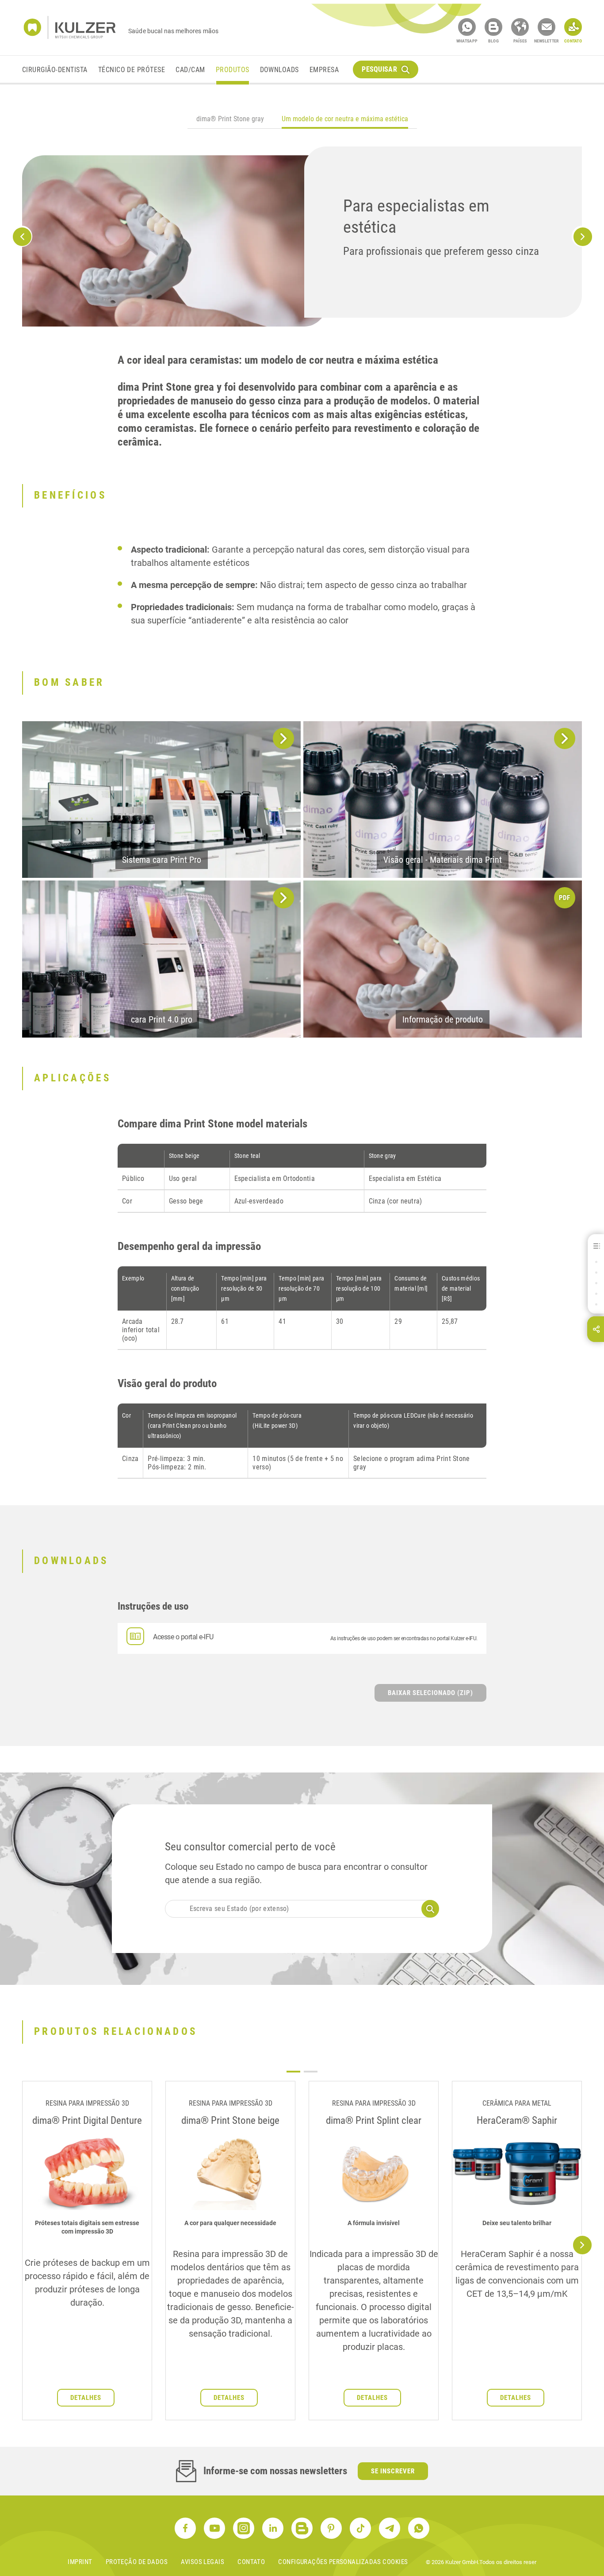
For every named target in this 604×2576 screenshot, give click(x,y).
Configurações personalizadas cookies (343, 2562)
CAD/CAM (190, 70)
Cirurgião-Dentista (55, 70)
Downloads (279, 70)
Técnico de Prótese (132, 70)
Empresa (324, 70)
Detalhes (86, 2398)
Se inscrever (393, 2471)
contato (251, 2562)
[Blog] (493, 27)
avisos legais (203, 2562)
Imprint (80, 2562)
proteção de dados (137, 2562)
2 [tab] (311, 2072)
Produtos (233, 70)
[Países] (520, 27)
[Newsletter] (547, 27)
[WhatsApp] (467, 27)
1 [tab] (293, 2072)
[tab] (230, 120)
